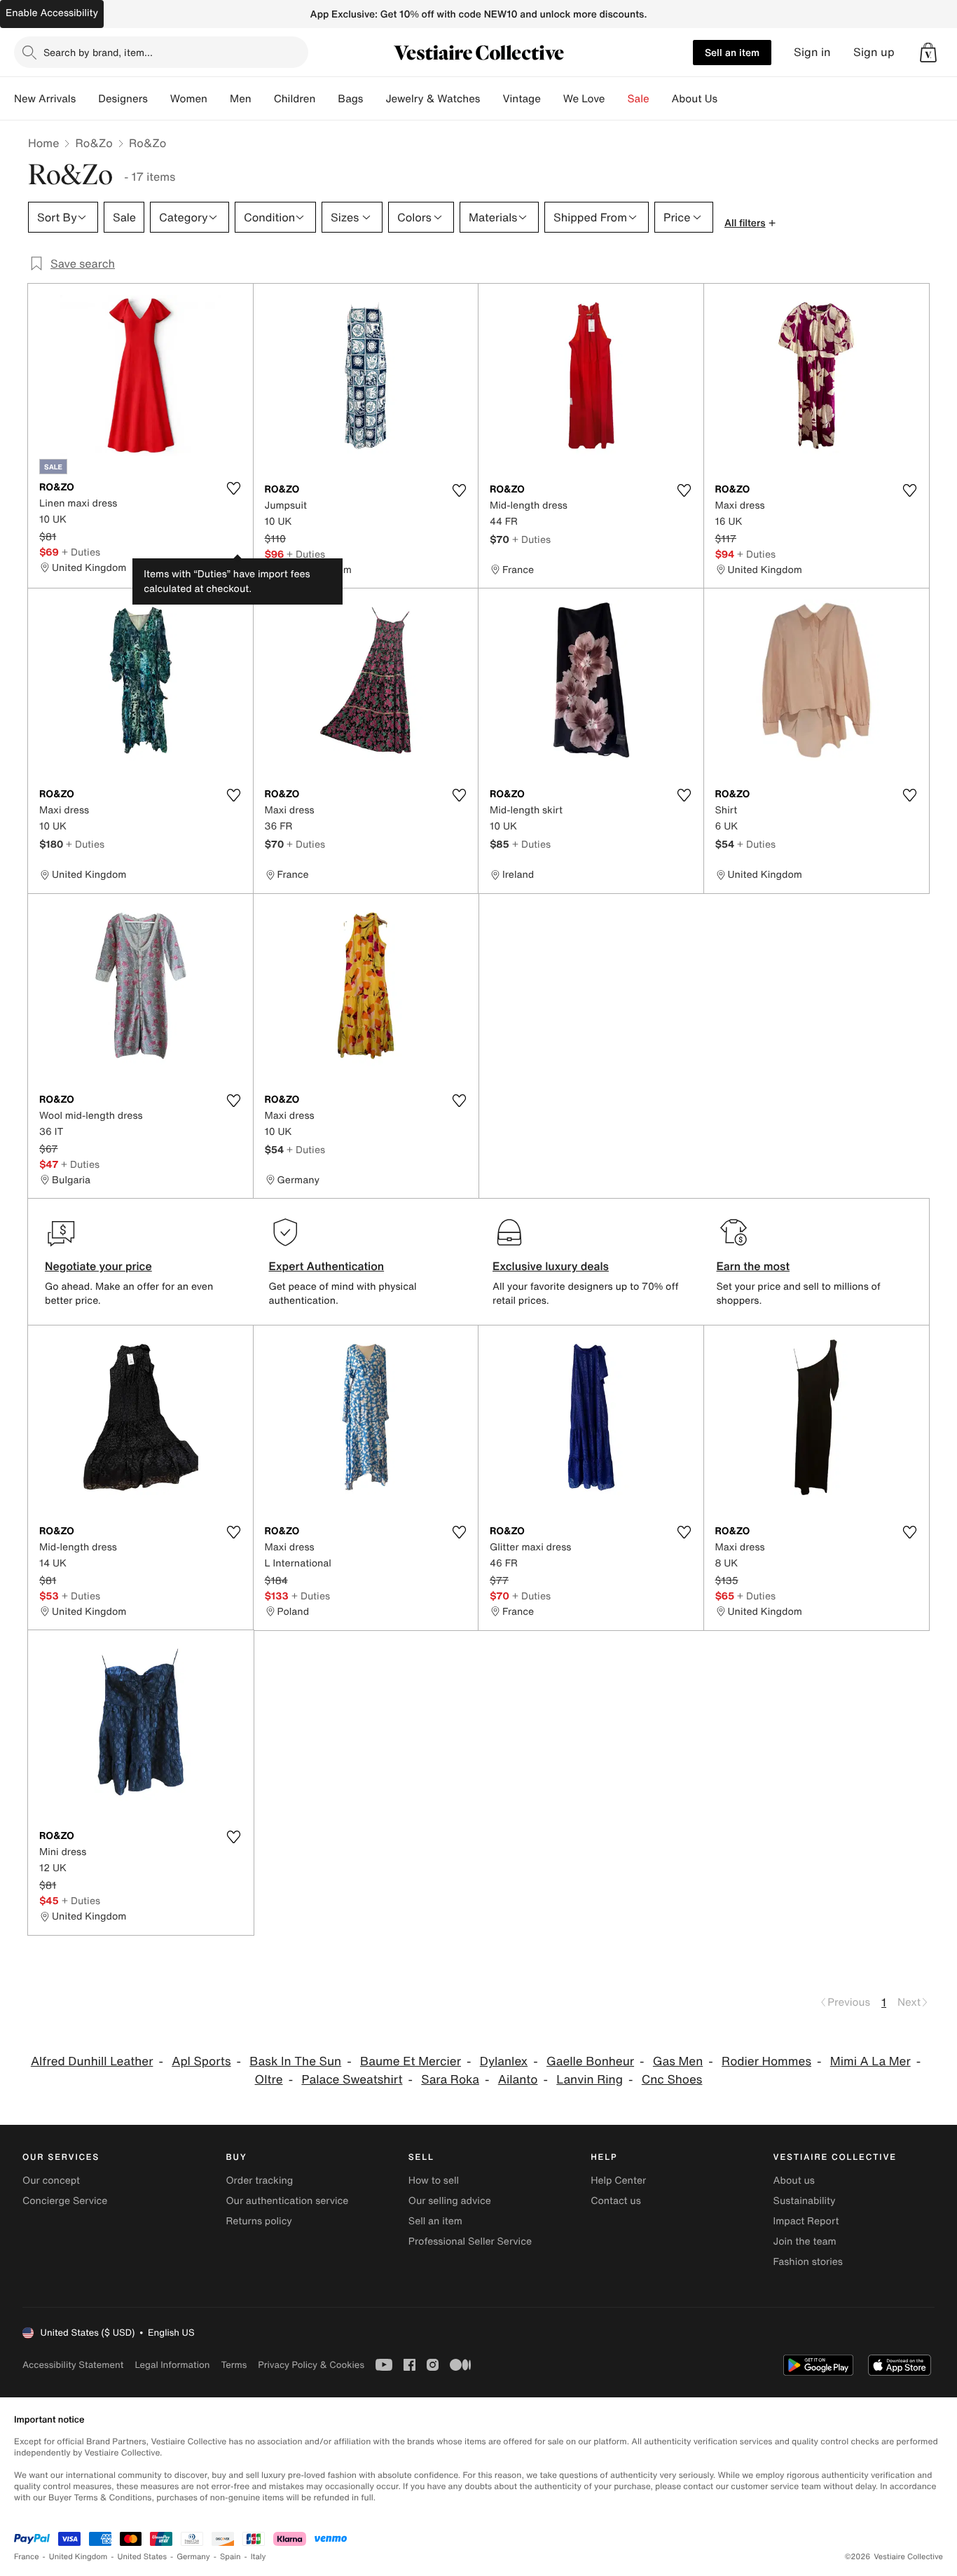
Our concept (51, 2181)
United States (143, 2557)
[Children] (326, 99)
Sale (639, 99)
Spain (230, 2557)
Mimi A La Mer (870, 2061)
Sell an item (732, 52)
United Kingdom (78, 2557)
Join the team (805, 2241)
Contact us (616, 2201)
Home (43, 143)
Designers (123, 99)
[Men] (263, 99)
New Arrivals (45, 99)
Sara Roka (450, 2080)
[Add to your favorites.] (234, 488)
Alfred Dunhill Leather (92, 2061)
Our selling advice (450, 2201)
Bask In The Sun (295, 2061)
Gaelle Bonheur (590, 2061)
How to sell (434, 2181)
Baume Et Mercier (411, 2061)
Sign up (874, 52)
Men (241, 99)
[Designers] (159, 99)
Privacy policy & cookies (311, 2365)
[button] (928, 53)
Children (295, 99)
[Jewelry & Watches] (491, 99)
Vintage (521, 99)
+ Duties (81, 552)
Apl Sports (201, 2061)
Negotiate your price (98, 1266)
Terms (234, 2365)
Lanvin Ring (590, 2080)
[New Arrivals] (87, 99)
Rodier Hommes (766, 2061)
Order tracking (259, 2181)
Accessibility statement (73, 2365)
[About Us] (729, 99)
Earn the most (753, 1266)
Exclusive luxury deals (551, 1266)
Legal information (172, 2365)
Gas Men (678, 2061)
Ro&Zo (94, 143)
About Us (695, 99)
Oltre (269, 2080)
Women (189, 99)
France (27, 2557)
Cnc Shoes (672, 2080)
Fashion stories (808, 2262)
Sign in (812, 52)
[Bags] (374, 99)
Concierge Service (65, 2201)
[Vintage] (552, 99)
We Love (584, 99)
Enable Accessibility (52, 13)
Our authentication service (287, 2201)
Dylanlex (504, 2061)
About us (794, 2181)
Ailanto (518, 2080)
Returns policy (259, 2221)
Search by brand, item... (98, 52)
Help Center (618, 2181)
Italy (259, 2557)
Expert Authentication (327, 1266)
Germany (193, 2557)
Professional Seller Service (470, 2241)
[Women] (219, 99)
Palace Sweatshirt (352, 2080)
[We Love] (617, 99)
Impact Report (806, 2221)
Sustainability (805, 2201)
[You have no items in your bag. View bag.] (928, 53)
